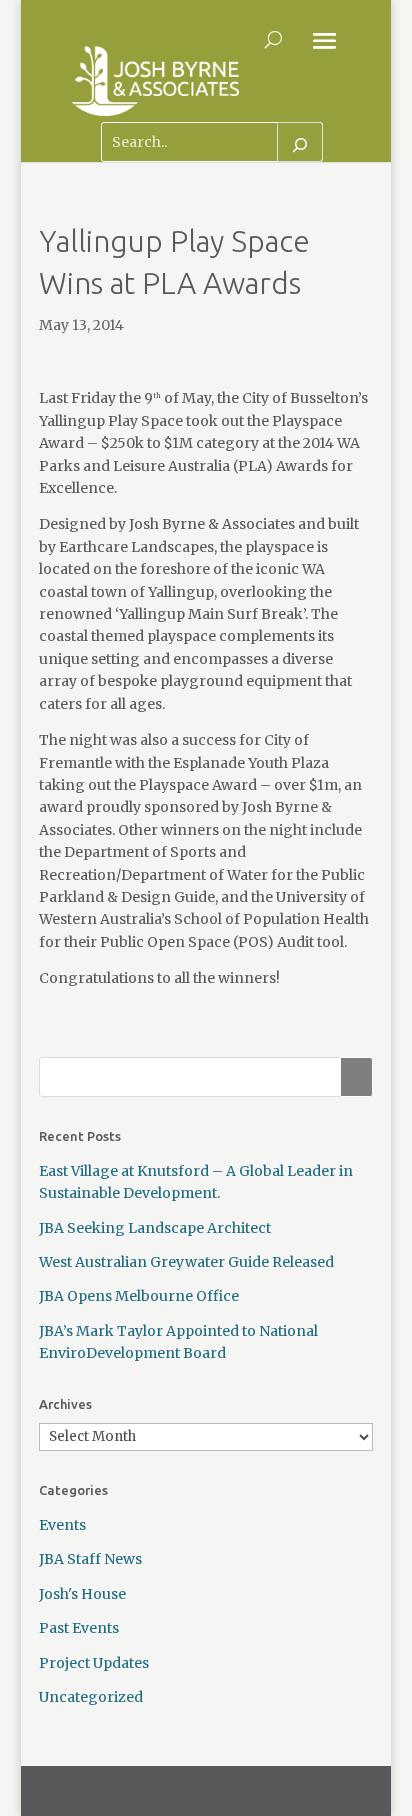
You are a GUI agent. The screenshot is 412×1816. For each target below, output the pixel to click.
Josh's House (82, 1594)
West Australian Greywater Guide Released (186, 1262)
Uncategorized (91, 1697)
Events (62, 1525)
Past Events (79, 1628)
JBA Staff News (90, 1559)
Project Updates (94, 1663)
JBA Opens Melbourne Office (139, 1296)
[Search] (300, 142)
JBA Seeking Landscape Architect (155, 1228)
